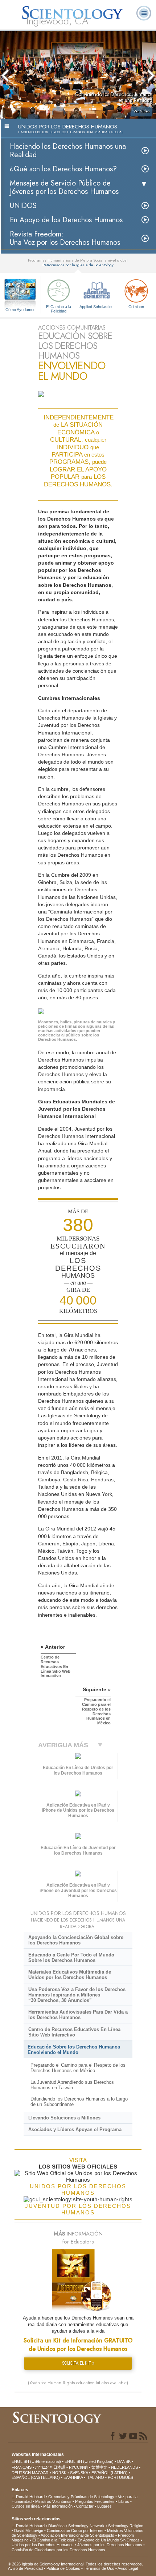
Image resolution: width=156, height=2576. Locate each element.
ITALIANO (95, 2477)
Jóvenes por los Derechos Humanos (110, 2545)
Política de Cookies (63, 2568)
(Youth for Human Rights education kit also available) (78, 2383)
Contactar (85, 2506)
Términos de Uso (99, 2568)
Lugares (104, 2506)
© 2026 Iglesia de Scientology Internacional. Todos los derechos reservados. (75, 2564)
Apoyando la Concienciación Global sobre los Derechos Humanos (76, 1940)
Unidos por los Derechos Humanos (43, 2545)
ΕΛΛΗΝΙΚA (73, 2477)
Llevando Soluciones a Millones (64, 2118)
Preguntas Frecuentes (95, 2501)
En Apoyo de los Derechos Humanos (66, 220)
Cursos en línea (26, 2506)
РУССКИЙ (78, 2467)
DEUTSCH (21, 2473)
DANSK (124, 2461)
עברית (42, 2467)
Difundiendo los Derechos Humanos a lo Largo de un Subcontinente (79, 2102)
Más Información (58, 2506)
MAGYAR (40, 2473)
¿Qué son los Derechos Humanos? (63, 169)
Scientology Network (86, 2526)
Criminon (136, 307)
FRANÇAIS (22, 2467)
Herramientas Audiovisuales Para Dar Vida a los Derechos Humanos (78, 2015)
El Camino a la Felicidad (59, 308)
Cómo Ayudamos (20, 310)
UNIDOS (23, 206)
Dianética (56, 2526)
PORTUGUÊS (120, 2477)
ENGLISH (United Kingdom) (89, 2461)
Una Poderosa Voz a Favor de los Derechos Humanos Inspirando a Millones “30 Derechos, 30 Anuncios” (77, 1995)
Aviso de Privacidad (25, 2568)
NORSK (59, 2473)
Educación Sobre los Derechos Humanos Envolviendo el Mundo (74, 2050)
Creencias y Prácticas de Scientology (81, 2497)
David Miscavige (29, 2531)
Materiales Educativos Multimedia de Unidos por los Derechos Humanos (70, 1975)
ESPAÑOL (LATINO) (110, 2473)
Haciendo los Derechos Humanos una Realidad (68, 151)
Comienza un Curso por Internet (75, 2531)
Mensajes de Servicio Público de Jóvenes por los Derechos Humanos (64, 187)
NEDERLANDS (124, 2467)
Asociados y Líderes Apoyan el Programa (75, 2129)
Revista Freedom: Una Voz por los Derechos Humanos (65, 238)
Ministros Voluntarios (53, 2501)
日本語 (59, 2467)
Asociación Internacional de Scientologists (77, 2535)
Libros (124, 2501)
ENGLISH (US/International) (36, 2461)
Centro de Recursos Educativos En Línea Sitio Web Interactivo (74, 2032)
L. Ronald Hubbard (28, 2497)
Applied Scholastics (97, 307)
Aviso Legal (128, 2568)
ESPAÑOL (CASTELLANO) (36, 2477)
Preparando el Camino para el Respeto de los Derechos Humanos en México (78, 2068)
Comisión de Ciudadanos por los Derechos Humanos (58, 2550)
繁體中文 (99, 2467)
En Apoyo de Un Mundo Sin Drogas (109, 2540)
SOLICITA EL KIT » (78, 2363)
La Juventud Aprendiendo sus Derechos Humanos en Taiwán (72, 2085)
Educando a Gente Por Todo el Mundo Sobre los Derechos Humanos (71, 1958)
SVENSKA (79, 2473)
